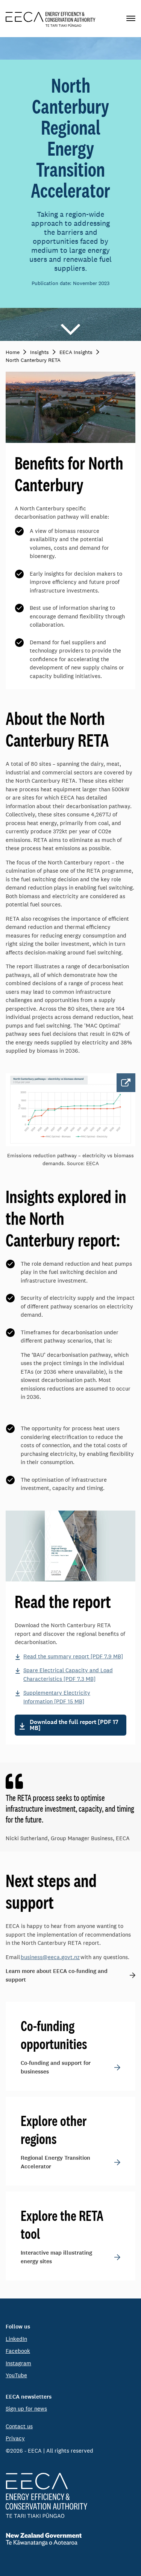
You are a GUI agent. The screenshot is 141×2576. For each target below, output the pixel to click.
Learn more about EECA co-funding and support (57, 1975)
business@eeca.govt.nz (50, 1957)
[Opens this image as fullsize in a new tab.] (70, 1110)
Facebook (18, 2351)
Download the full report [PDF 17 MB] (74, 1725)
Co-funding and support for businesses (56, 2067)
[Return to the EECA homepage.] (51, 19)
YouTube (16, 2375)
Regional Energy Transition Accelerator (55, 2162)
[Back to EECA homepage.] (70, 2495)
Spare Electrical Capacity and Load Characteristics (68, 1674)
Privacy (15, 2438)
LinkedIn (16, 2339)
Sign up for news (26, 2409)
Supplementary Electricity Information (57, 1697)
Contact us (19, 2426)
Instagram (18, 2363)
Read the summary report (73, 1656)
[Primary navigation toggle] (131, 19)
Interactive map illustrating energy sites (56, 2257)
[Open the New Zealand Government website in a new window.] (70, 2539)
